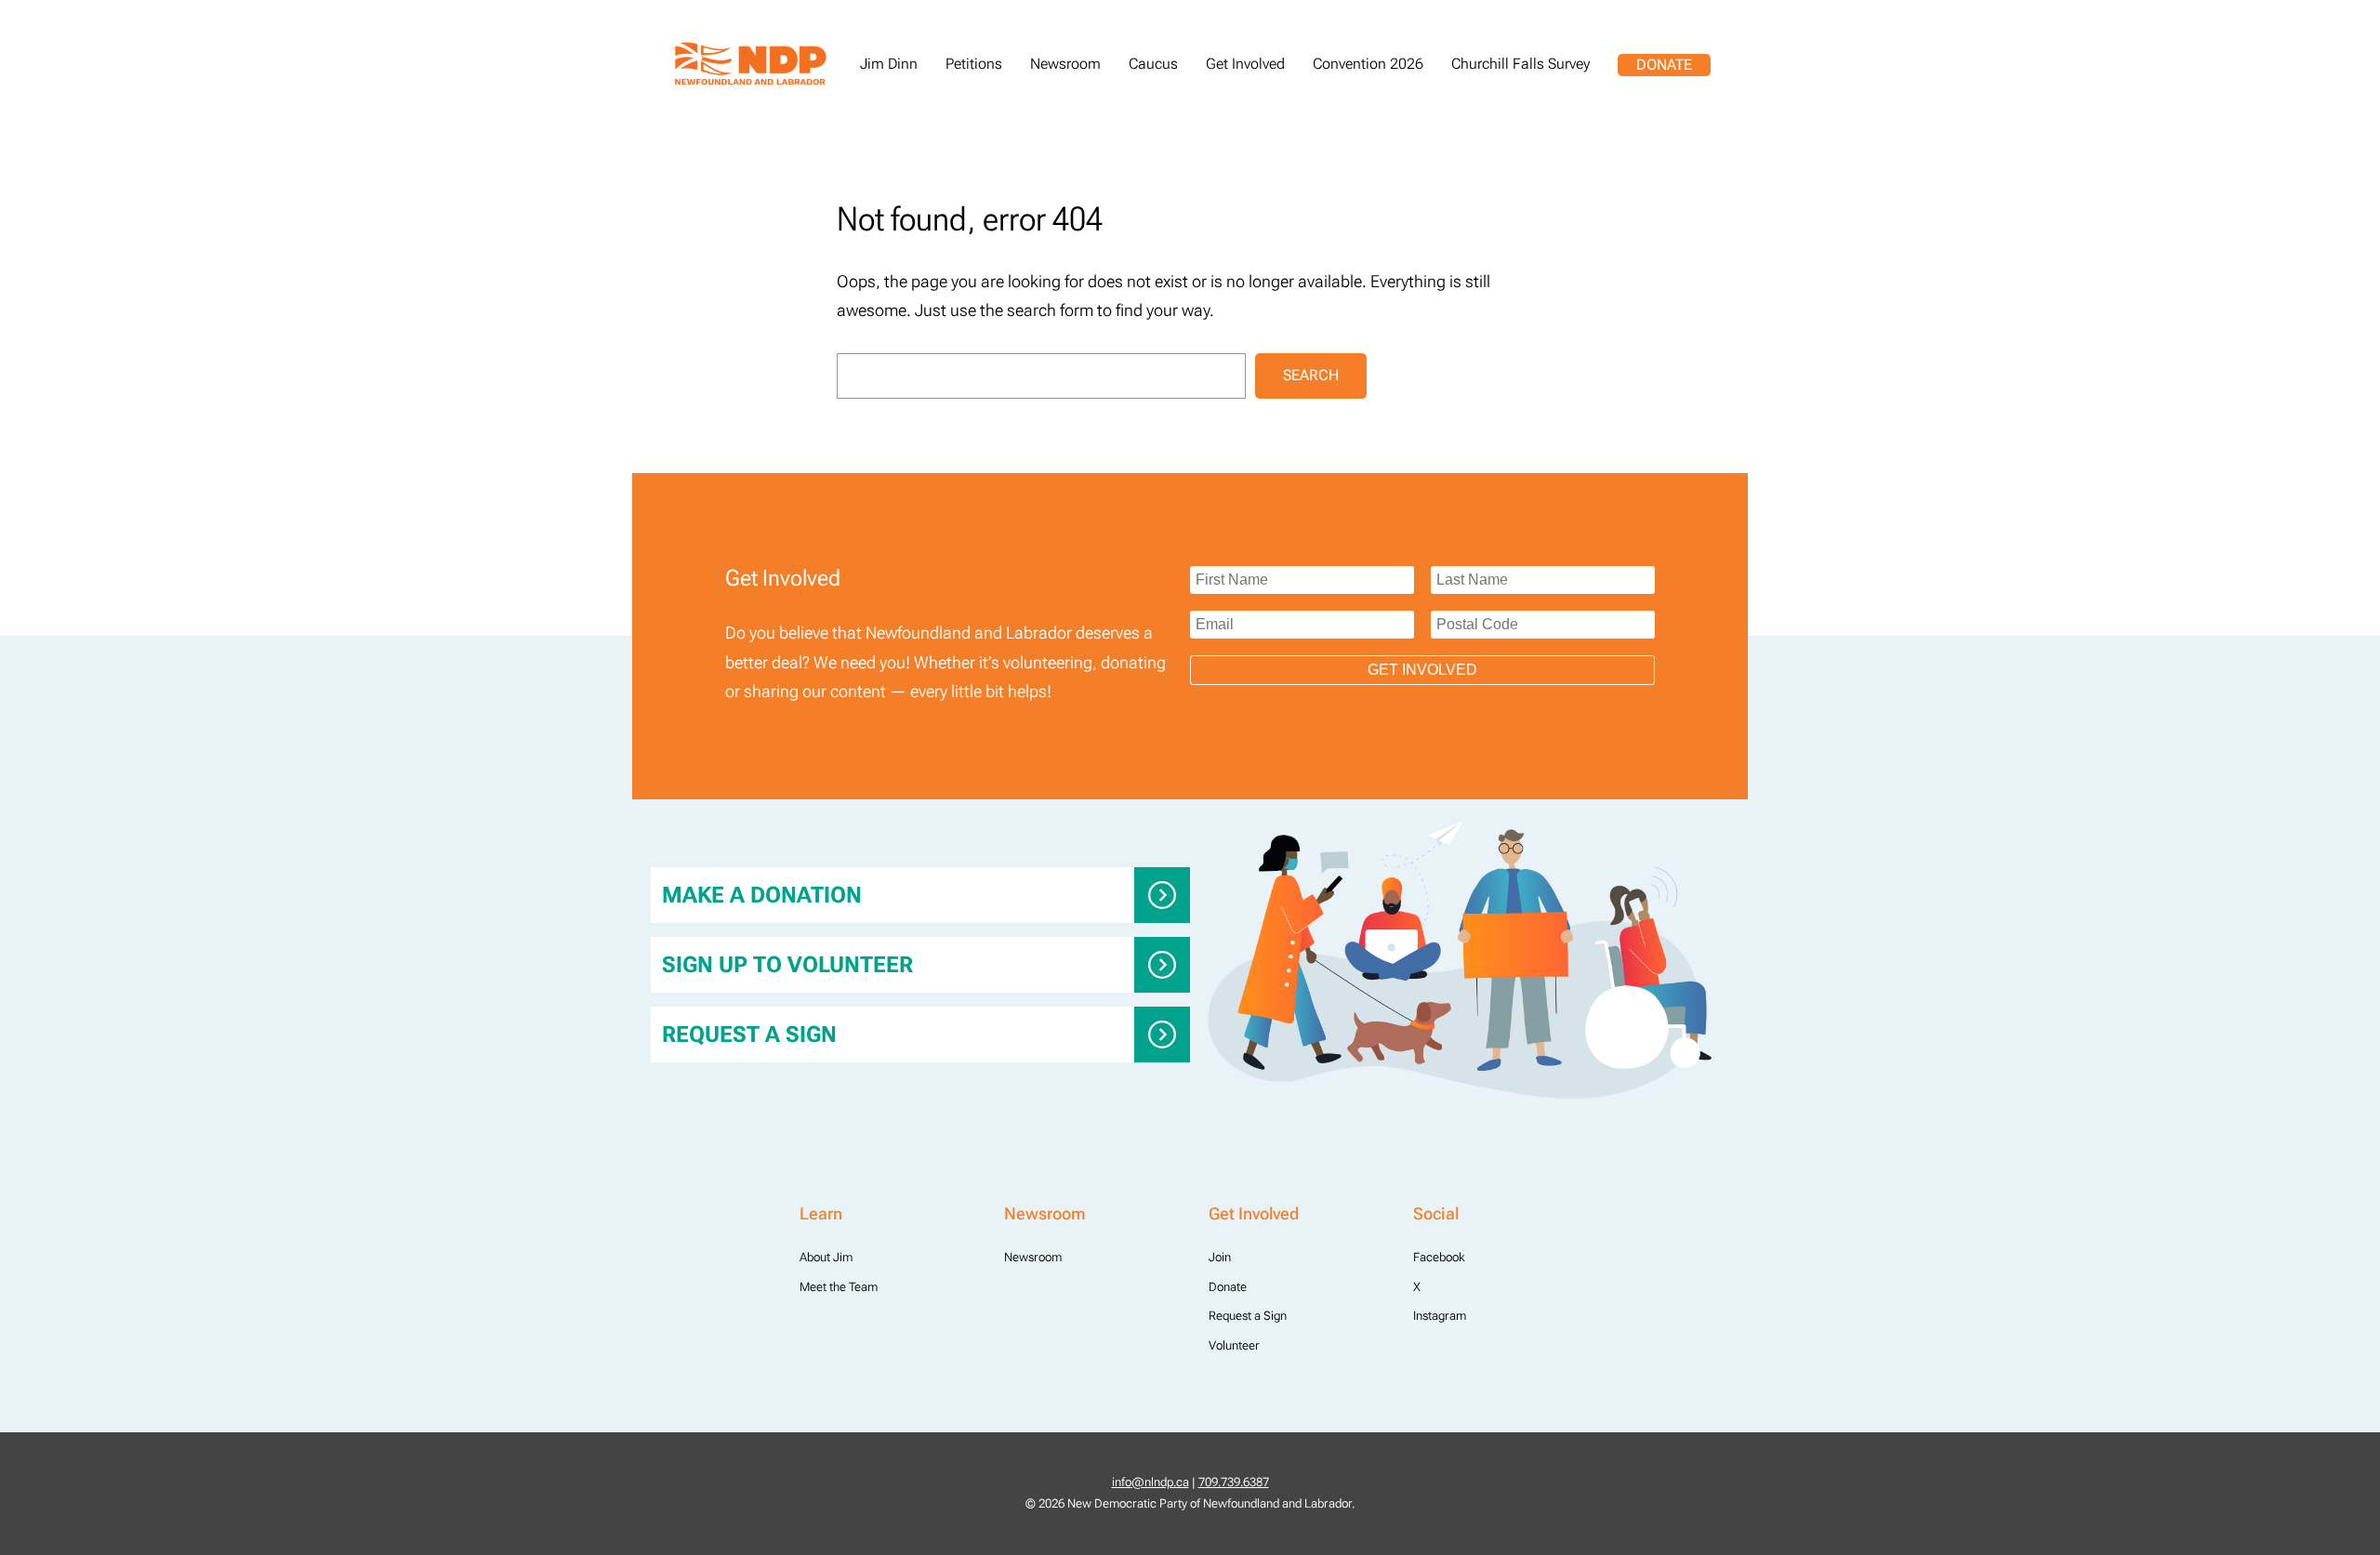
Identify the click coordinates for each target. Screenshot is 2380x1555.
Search (1311, 375)
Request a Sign (749, 1034)
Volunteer (1234, 1345)
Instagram (1440, 1316)
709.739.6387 (1234, 1482)
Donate (1664, 65)
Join (1220, 1257)
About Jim (826, 1257)
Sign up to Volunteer (787, 965)
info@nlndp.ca (1150, 1482)
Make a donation (762, 895)
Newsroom (1033, 1257)
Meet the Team (839, 1287)
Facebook (1439, 1257)
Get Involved (1422, 670)
